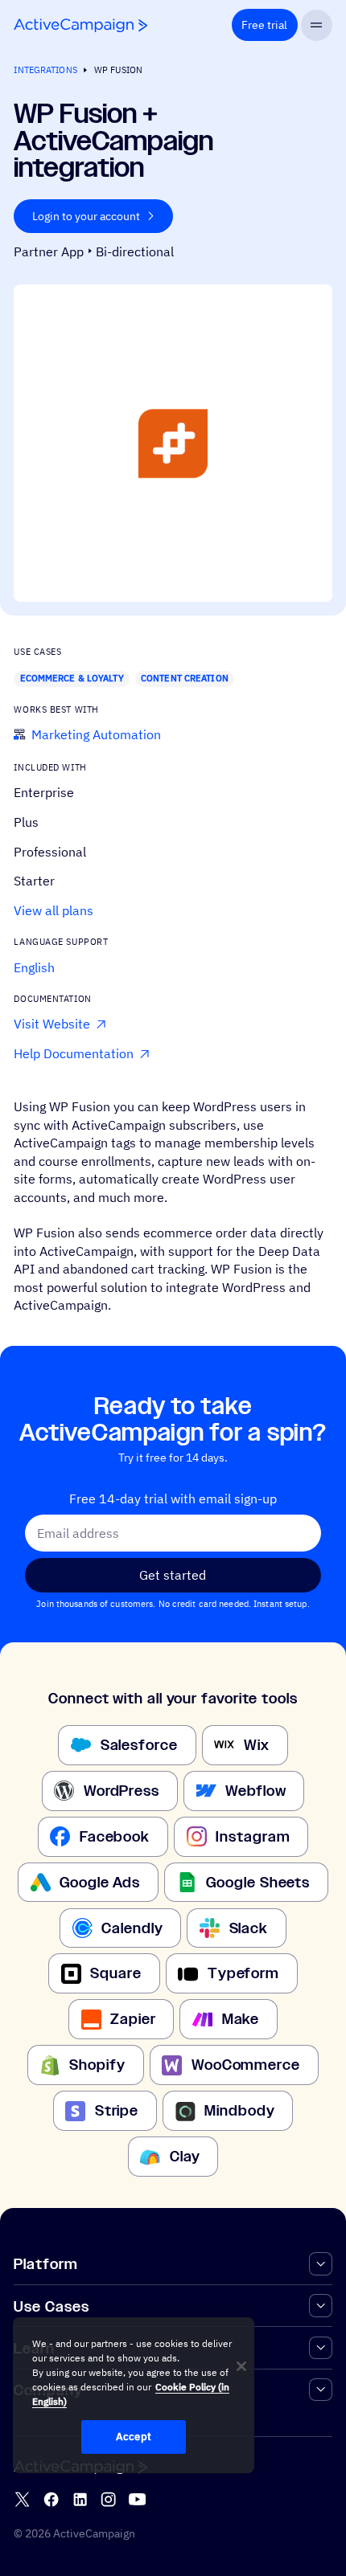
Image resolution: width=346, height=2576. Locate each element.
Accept (134, 2437)
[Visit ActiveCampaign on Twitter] (22, 2499)
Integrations (45, 70)
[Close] (241, 2366)
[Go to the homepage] (80, 25)
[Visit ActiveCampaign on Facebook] (51, 2499)
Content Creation (185, 678)
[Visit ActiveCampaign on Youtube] (137, 2499)
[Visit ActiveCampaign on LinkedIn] (80, 2499)
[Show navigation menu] (317, 25)
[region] (134, 2395)
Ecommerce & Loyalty (72, 678)
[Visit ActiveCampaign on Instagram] (108, 2499)
